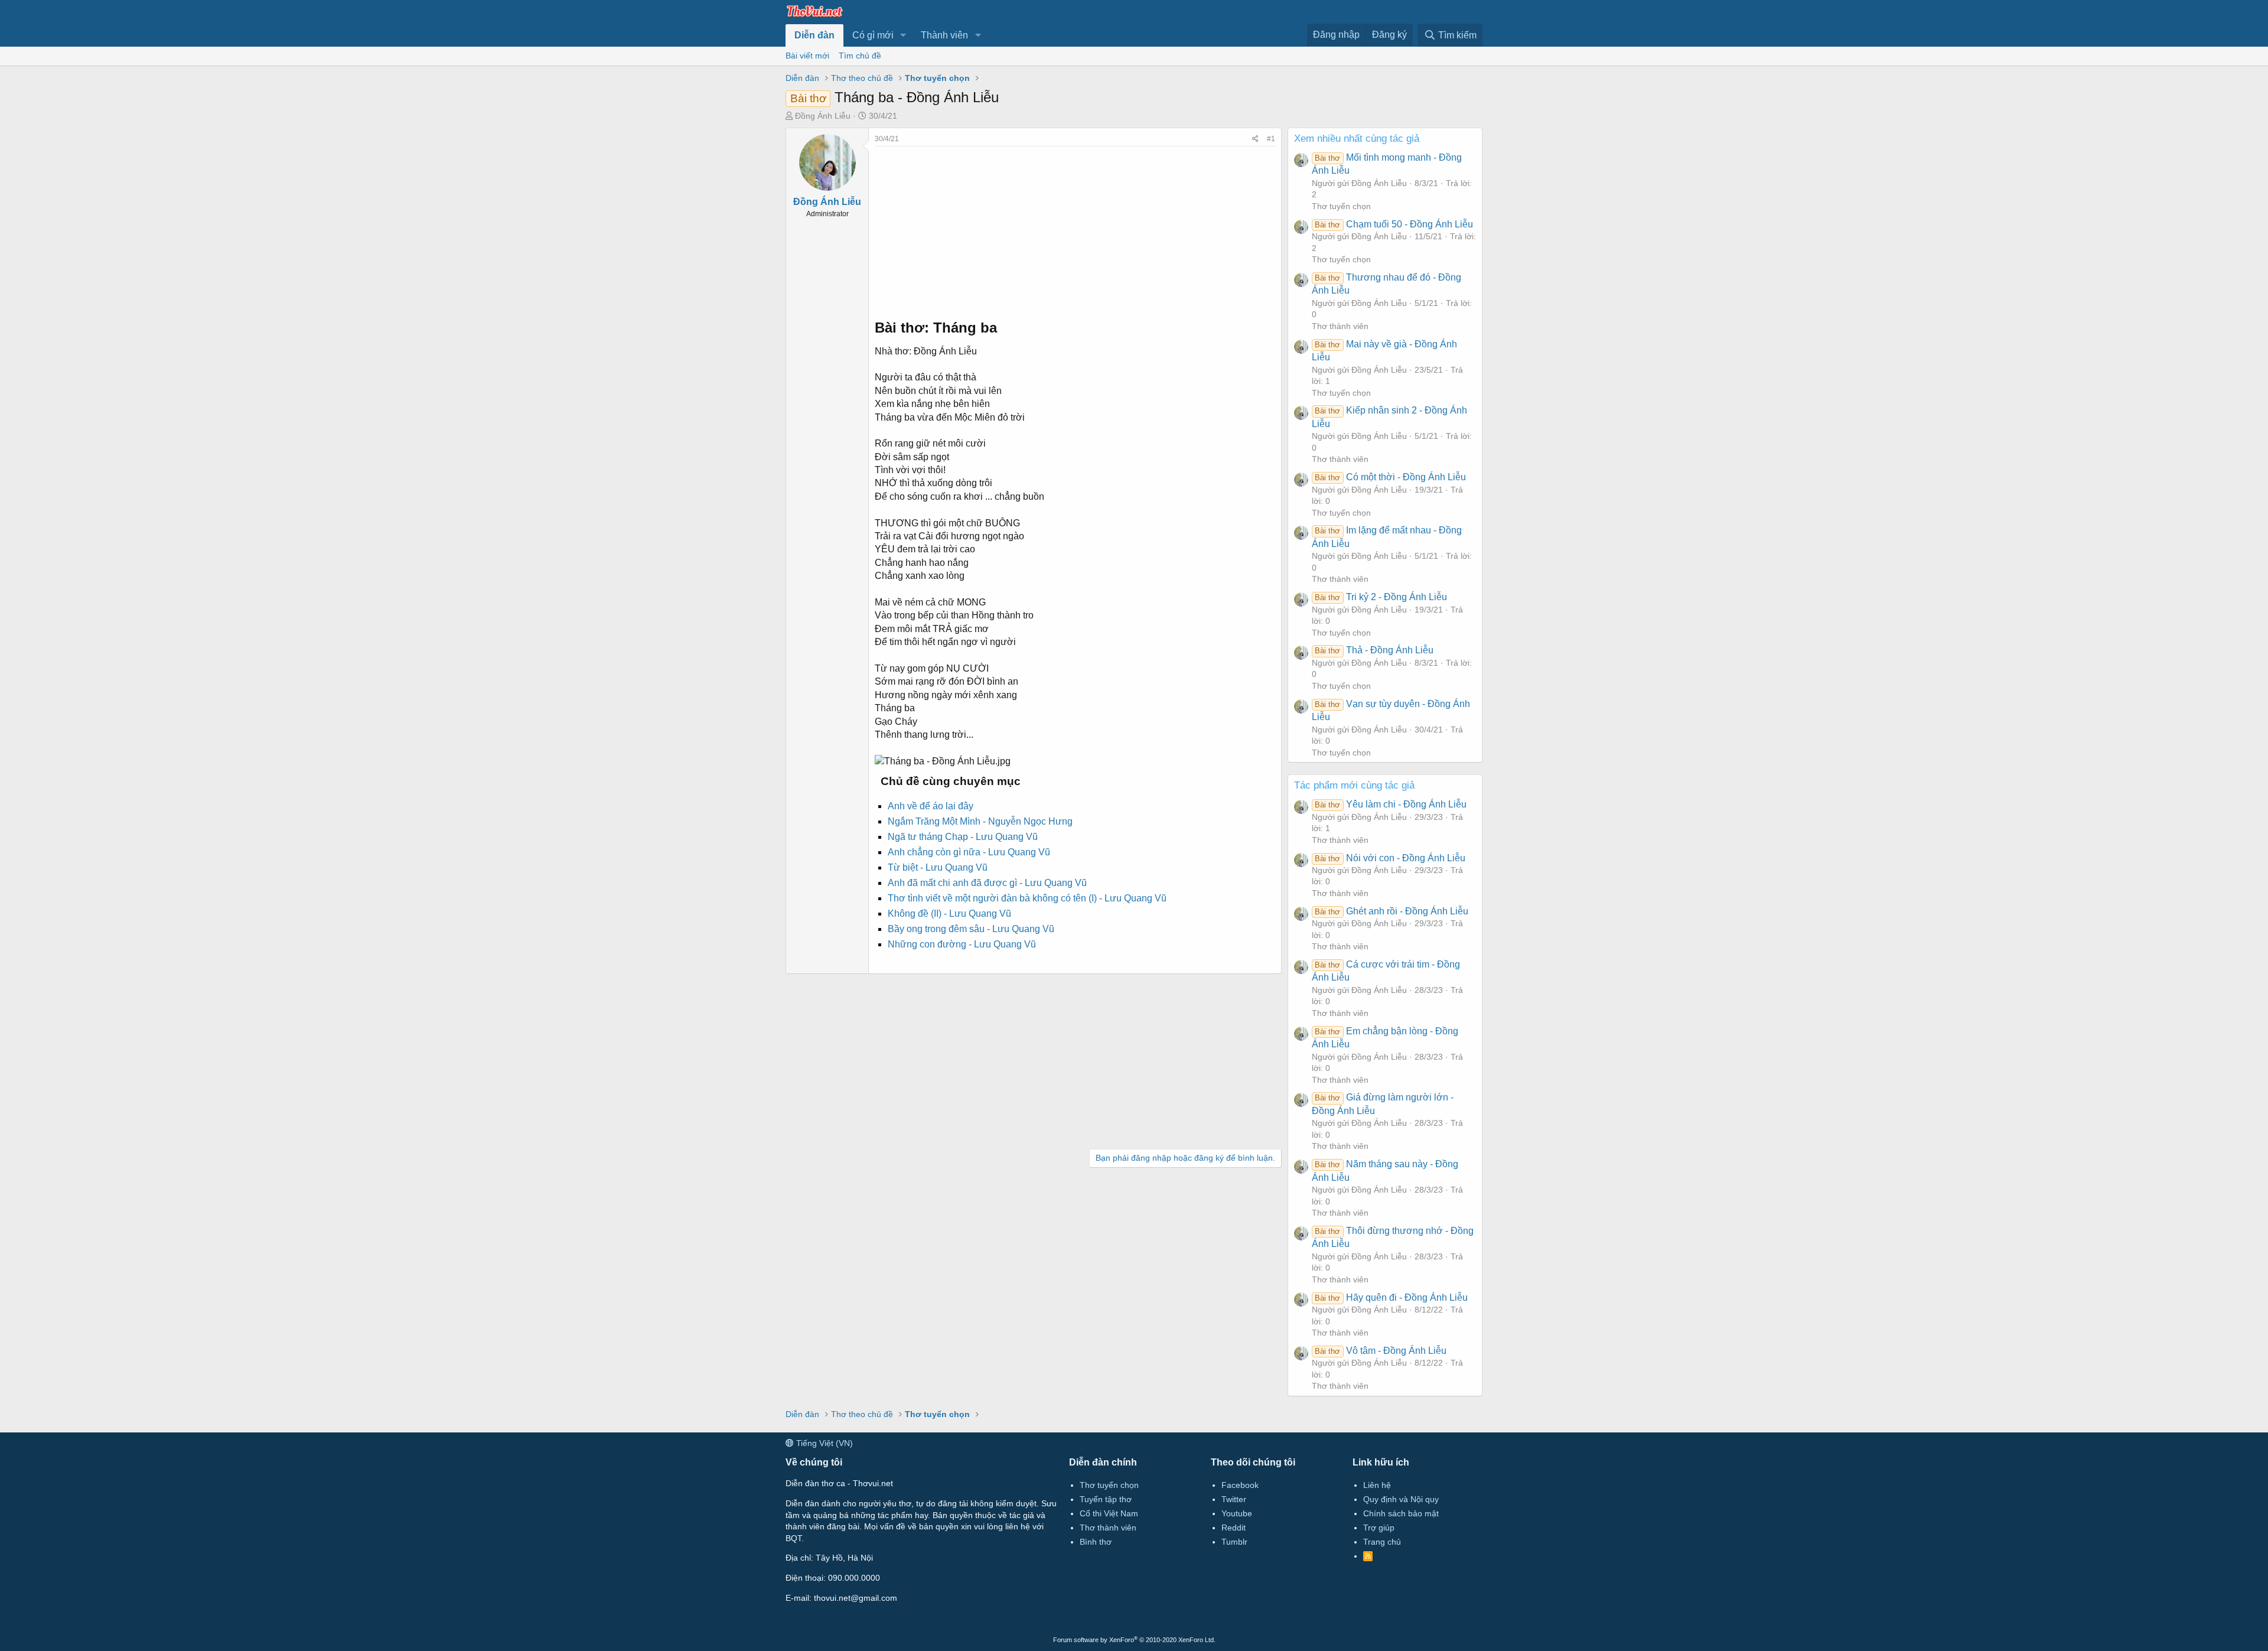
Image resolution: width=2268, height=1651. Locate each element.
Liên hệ (1377, 1485)
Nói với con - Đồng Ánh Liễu (1390, 858)
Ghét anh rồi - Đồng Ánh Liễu (1391, 911)
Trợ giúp (1379, 1528)
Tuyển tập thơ (1106, 1499)
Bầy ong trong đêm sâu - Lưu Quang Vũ (971, 929)
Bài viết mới (807, 56)
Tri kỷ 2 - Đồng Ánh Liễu (1381, 597)
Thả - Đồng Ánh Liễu (1374, 650)
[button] (903, 35)
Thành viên (944, 35)
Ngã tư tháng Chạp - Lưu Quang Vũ (963, 837)
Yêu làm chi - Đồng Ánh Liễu (1390, 804)
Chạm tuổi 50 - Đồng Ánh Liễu (1394, 224)
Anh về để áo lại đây (931, 806)
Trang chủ (1382, 1542)
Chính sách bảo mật (1401, 1513)
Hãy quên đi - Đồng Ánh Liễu (1391, 1297)
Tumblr (1234, 1542)
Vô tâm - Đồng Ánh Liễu (1380, 1351)
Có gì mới (873, 35)
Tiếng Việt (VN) (823, 1443)
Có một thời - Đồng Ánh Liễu (1390, 477)
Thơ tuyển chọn (1341, 206)
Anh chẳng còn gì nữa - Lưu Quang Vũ (969, 852)
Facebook (1240, 1485)
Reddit (1234, 1528)
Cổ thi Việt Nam (1109, 1513)
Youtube (1237, 1513)
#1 (1271, 139)
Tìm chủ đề (860, 56)
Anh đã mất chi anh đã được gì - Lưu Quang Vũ (987, 883)
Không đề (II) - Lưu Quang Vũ (949, 914)
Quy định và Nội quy (1401, 1499)
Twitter (1234, 1499)
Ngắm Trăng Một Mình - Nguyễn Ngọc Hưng (980, 821)
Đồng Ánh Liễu (823, 116)
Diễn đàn (814, 35)
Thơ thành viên (1340, 326)
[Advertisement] (1075, 229)
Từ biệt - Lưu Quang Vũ (938, 867)
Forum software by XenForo (1134, 1640)
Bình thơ (1096, 1542)
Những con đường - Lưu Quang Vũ (962, 944)
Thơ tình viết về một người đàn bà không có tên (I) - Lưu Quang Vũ (1027, 898)
